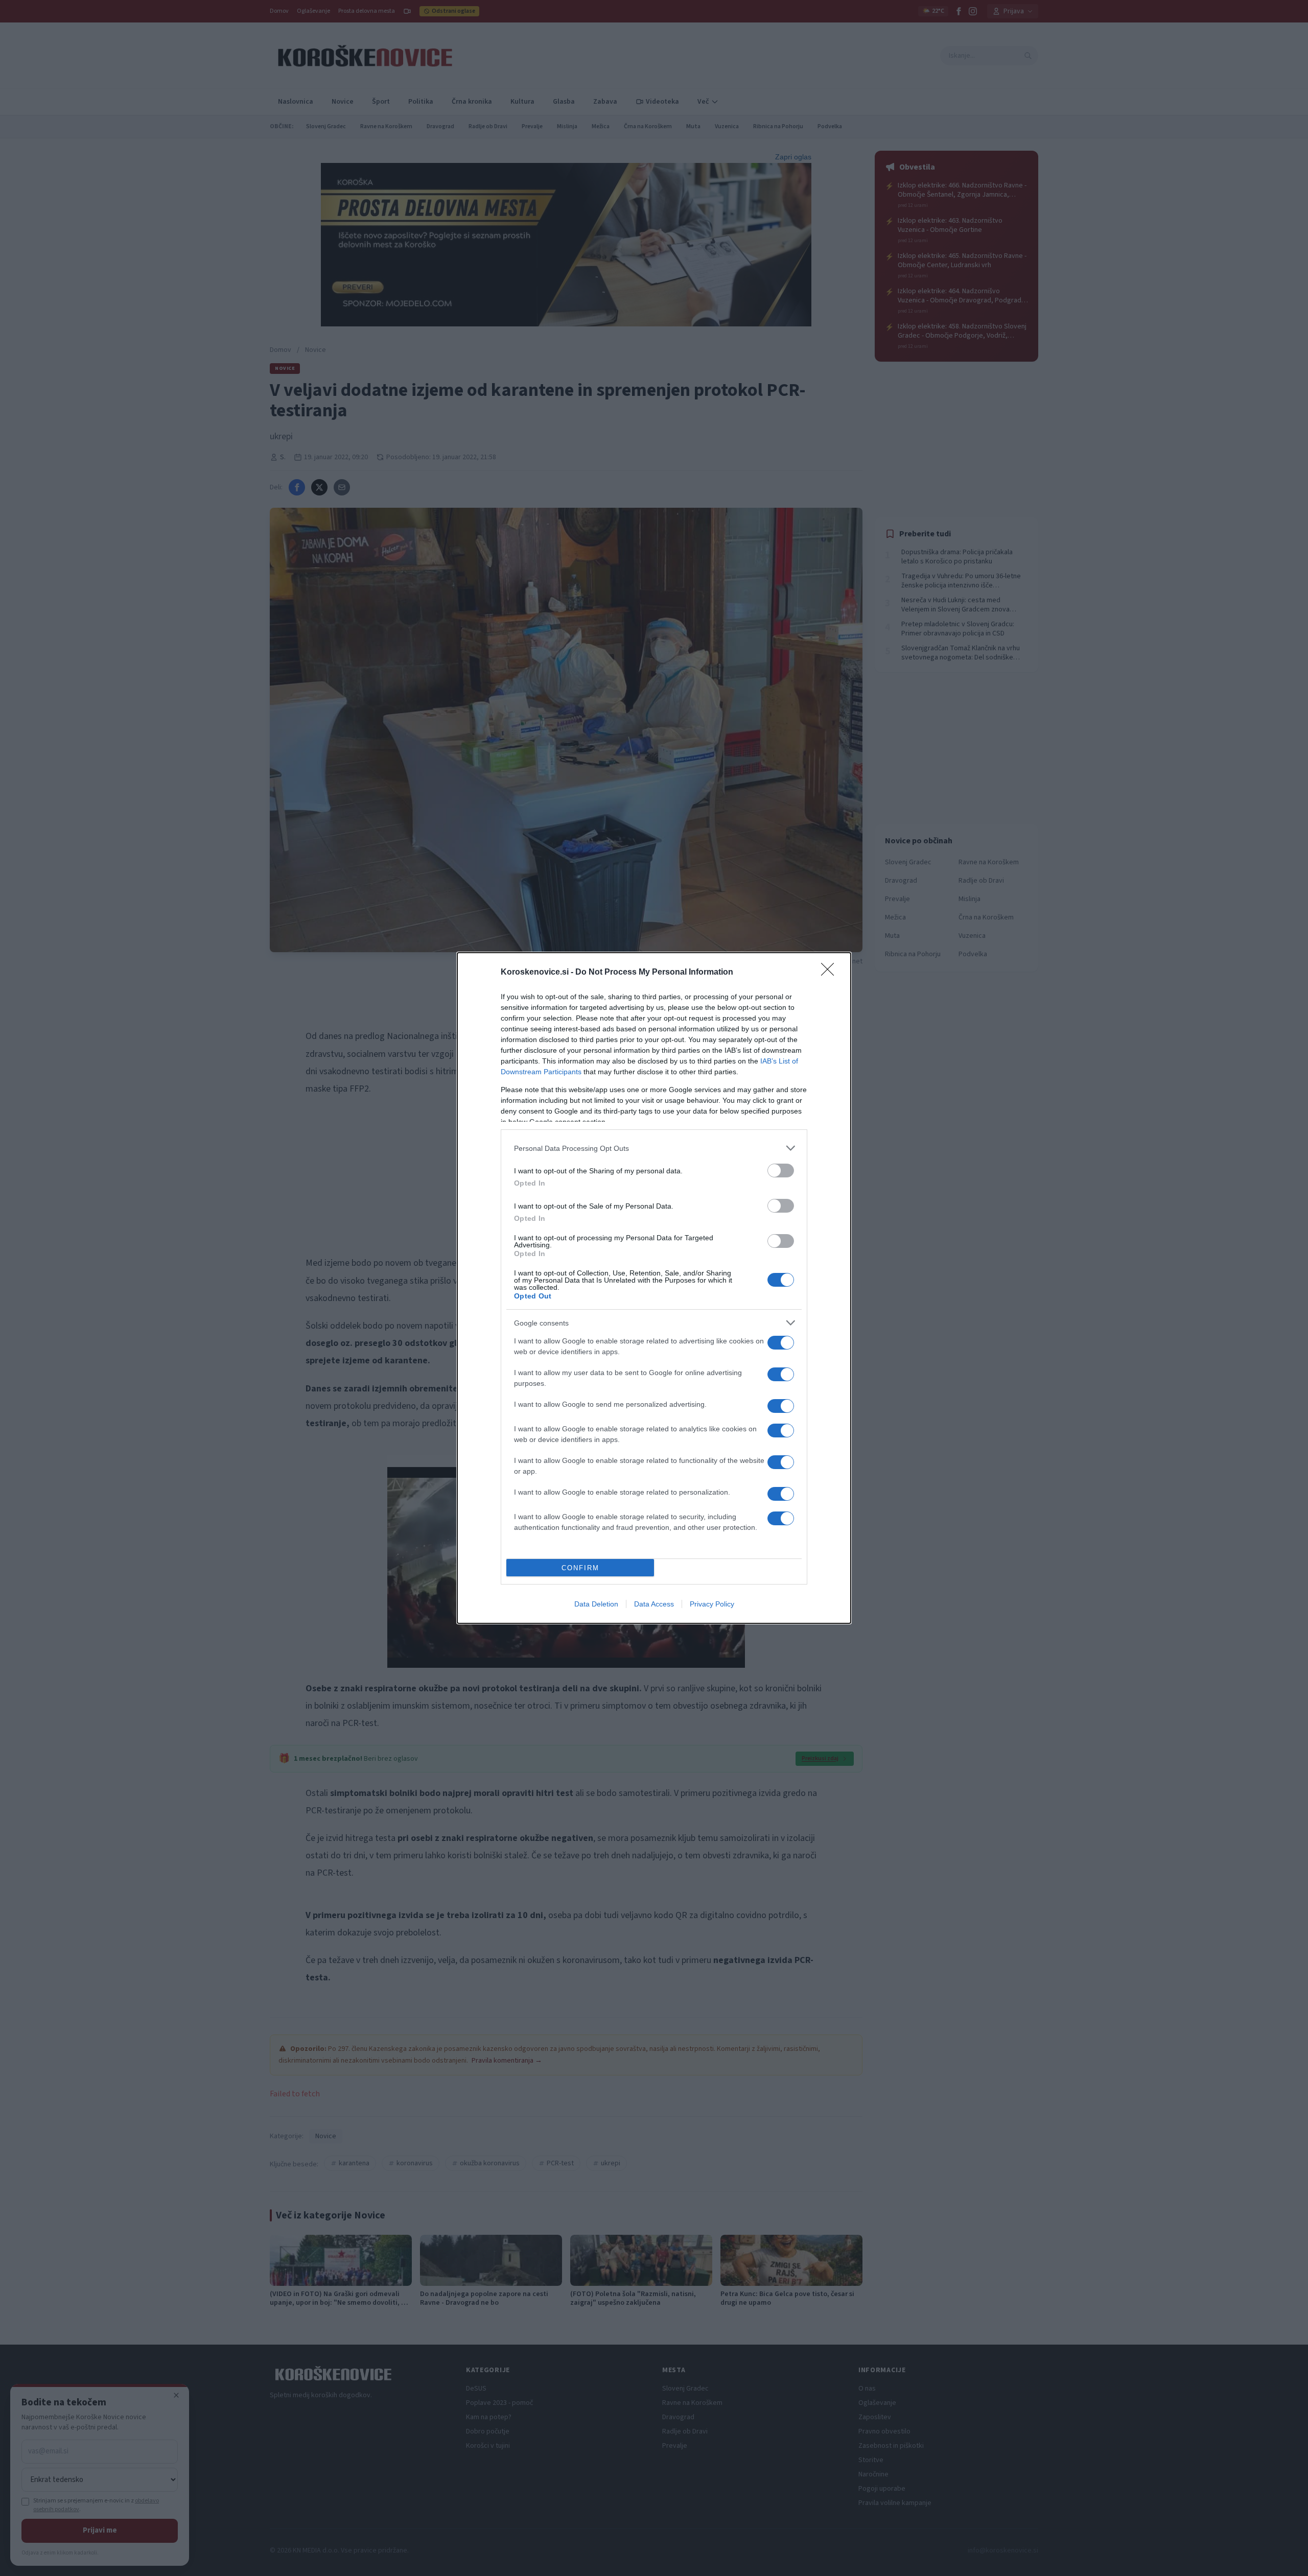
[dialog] (654, 1288)
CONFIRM (580, 1568)
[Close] (831, 973)
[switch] (781, 1171)
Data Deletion (596, 1604)
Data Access (654, 1604)
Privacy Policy (712, 1604)
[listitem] (654, 1148)
